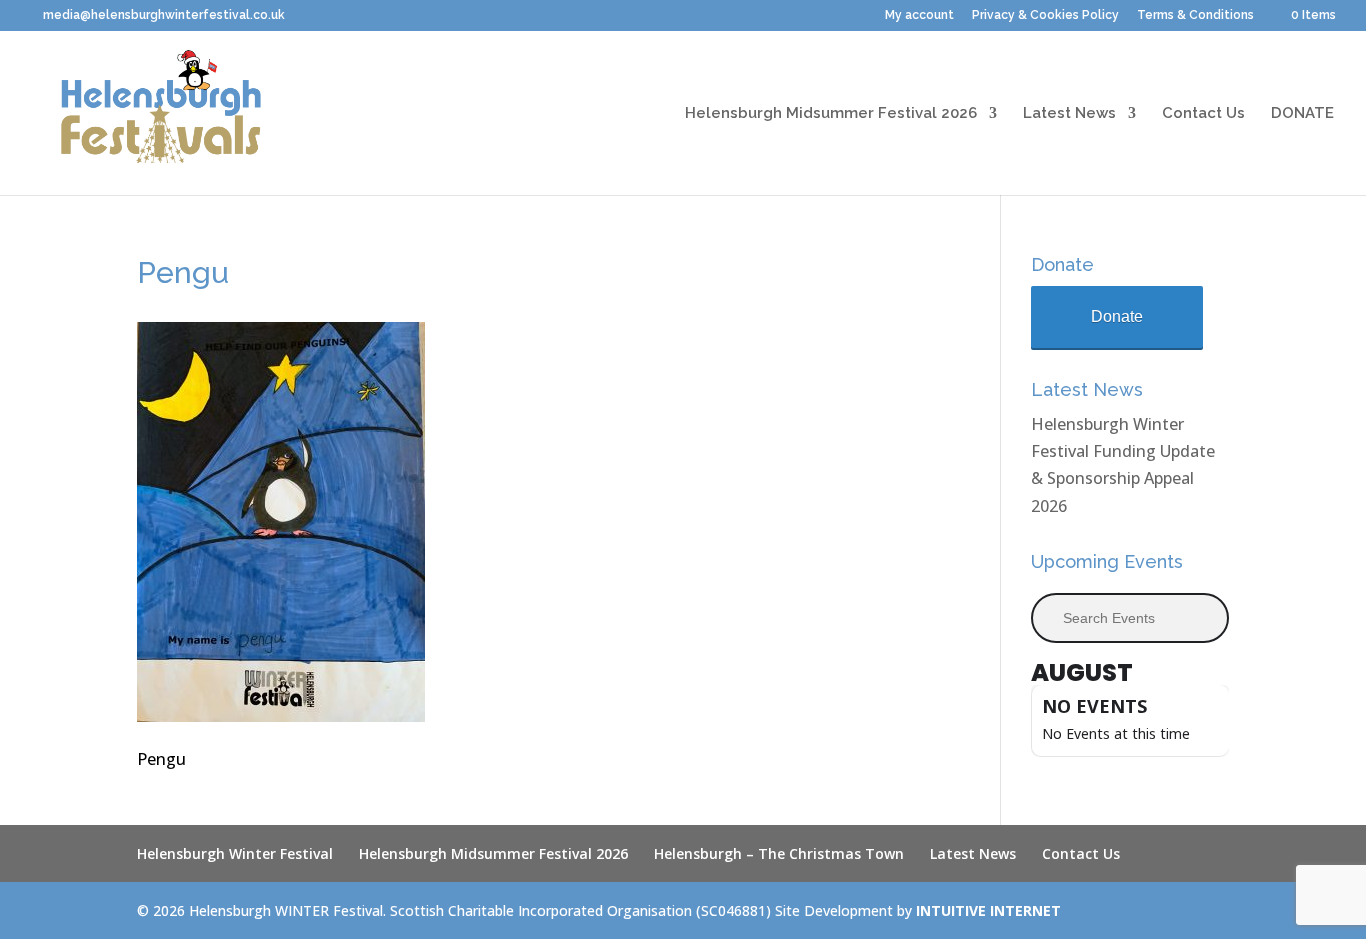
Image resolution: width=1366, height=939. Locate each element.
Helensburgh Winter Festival (235, 853)
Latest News (1069, 114)
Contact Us (1203, 114)
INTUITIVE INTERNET (988, 910)
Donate (1117, 316)
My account (919, 15)
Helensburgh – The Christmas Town (779, 853)
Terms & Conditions (1195, 15)
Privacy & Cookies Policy (1045, 15)
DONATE (1302, 114)
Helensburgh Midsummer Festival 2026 (831, 114)
